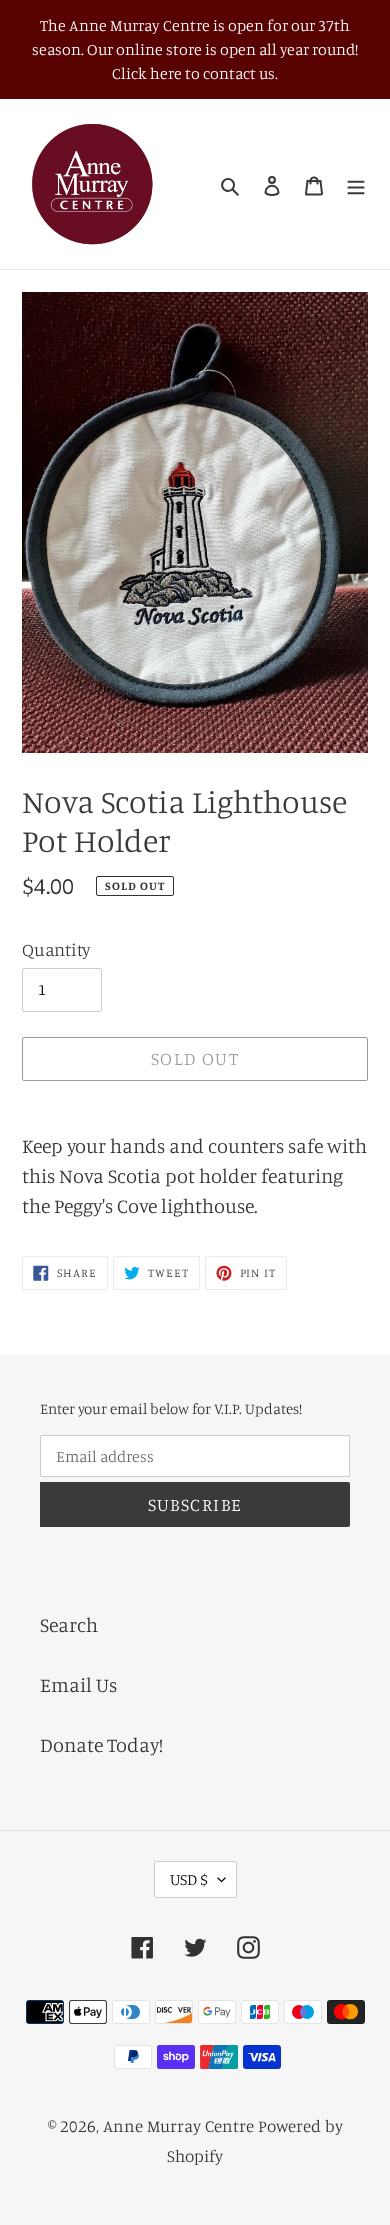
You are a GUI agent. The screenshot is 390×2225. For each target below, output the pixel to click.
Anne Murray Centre (178, 2125)
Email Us (78, 1684)
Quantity (56, 949)
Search (69, 1624)
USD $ (189, 1879)
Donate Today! (101, 1744)
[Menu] (356, 184)
